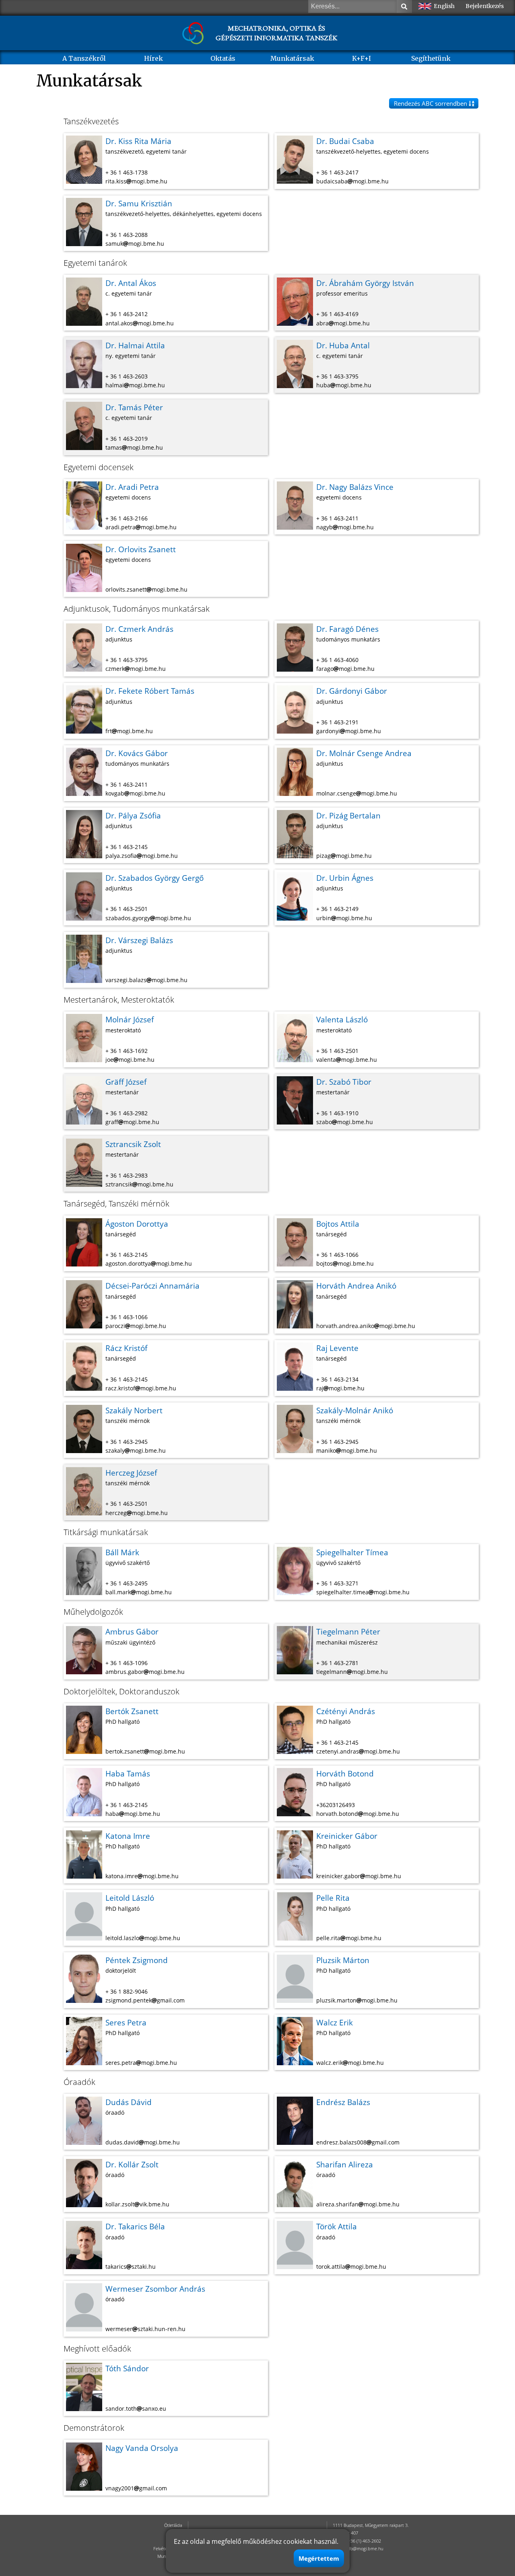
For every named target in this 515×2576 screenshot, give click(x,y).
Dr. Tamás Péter (134, 407)
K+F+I (362, 58)
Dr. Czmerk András (139, 629)
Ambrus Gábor (132, 1631)
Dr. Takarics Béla (135, 2226)
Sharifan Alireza (345, 2164)
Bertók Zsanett (132, 1711)
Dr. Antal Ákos (131, 283)
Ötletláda (173, 2525)
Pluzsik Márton (343, 1960)
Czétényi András (346, 1711)
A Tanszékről (84, 58)
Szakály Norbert (134, 1410)
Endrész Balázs (343, 2102)
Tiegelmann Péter (348, 1631)
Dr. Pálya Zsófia (133, 815)
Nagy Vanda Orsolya (142, 2448)
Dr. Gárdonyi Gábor (352, 691)
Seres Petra (126, 2022)
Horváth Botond (345, 1773)
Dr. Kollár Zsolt (132, 2164)
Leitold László (130, 1898)
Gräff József (126, 1082)
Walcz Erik (335, 2022)
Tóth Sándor (127, 2368)
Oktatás (223, 58)
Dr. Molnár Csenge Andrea (364, 753)
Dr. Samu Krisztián (139, 203)
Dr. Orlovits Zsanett (141, 549)
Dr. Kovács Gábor (137, 753)
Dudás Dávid (129, 2102)
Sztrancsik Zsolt (133, 1144)
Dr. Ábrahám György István (365, 283)
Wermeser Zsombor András (155, 2289)
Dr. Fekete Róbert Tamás (150, 691)
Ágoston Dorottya (137, 1224)
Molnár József (130, 1019)
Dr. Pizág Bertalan (348, 815)
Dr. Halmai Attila (135, 345)
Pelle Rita (333, 1898)
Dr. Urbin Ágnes (345, 878)
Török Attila (337, 2226)
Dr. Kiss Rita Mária (138, 141)
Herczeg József (131, 1473)
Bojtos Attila (338, 1224)
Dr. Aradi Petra (132, 487)
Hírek (153, 58)
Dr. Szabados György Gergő (154, 878)
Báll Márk (122, 1552)
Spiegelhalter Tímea (352, 1552)
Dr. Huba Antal (343, 345)
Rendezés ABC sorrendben (431, 103)
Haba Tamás (128, 1773)
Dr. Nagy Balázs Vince (355, 487)
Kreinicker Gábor (347, 1836)
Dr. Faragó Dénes (347, 629)
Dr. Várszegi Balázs (139, 940)
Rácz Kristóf (126, 1348)
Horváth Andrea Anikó (356, 1286)
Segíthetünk (431, 58)
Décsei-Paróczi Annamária (152, 1286)
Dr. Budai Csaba (345, 141)
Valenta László (342, 1019)
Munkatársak (292, 58)
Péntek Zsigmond (137, 1960)
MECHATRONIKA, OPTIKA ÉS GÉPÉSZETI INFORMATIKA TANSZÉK (276, 33)
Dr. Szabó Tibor (344, 1082)
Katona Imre (128, 1836)
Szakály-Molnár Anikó (355, 1410)
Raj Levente (337, 1348)
